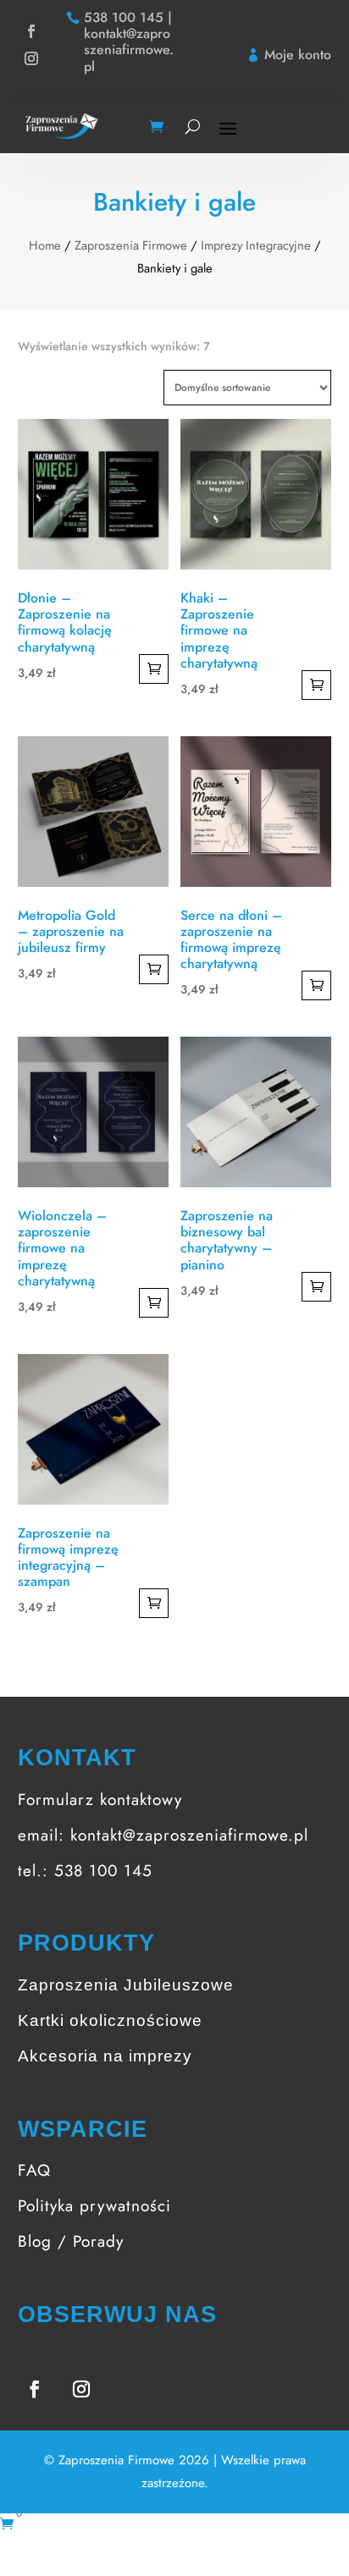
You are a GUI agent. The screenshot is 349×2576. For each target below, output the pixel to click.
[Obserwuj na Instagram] (31, 58)
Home (45, 245)
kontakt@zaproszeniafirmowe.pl (189, 1835)
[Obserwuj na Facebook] (31, 31)
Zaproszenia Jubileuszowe (126, 1985)
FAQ (34, 2170)
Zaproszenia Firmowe (131, 245)
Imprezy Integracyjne (256, 245)
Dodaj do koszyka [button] (154, 669)
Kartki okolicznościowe (110, 2020)
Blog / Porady (71, 2241)
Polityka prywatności (94, 2206)
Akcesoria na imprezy (105, 2056)
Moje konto (298, 55)
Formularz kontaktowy (100, 1800)
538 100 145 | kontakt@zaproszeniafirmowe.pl (129, 42)
